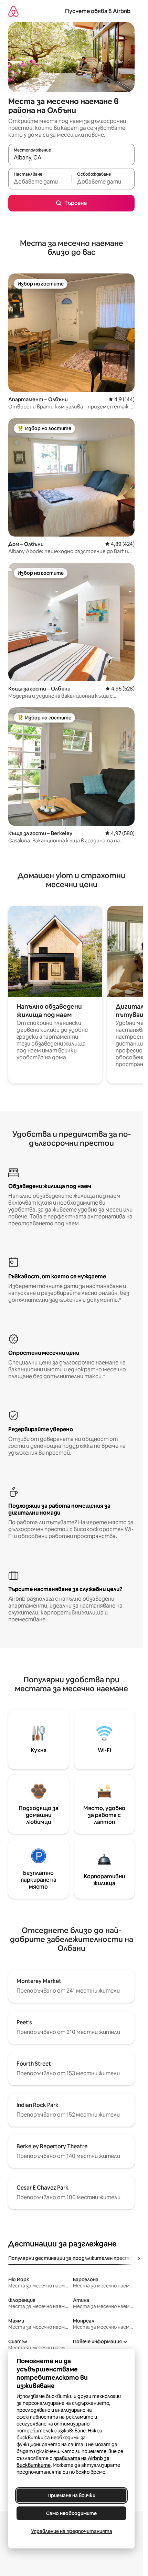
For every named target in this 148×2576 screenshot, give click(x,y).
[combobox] (71, 158)
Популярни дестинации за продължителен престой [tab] (72, 2258)
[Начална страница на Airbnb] (13, 11)
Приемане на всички (71, 2495)
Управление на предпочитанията (72, 2531)
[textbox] (40, 182)
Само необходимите (71, 2513)
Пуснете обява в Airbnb (98, 11)
